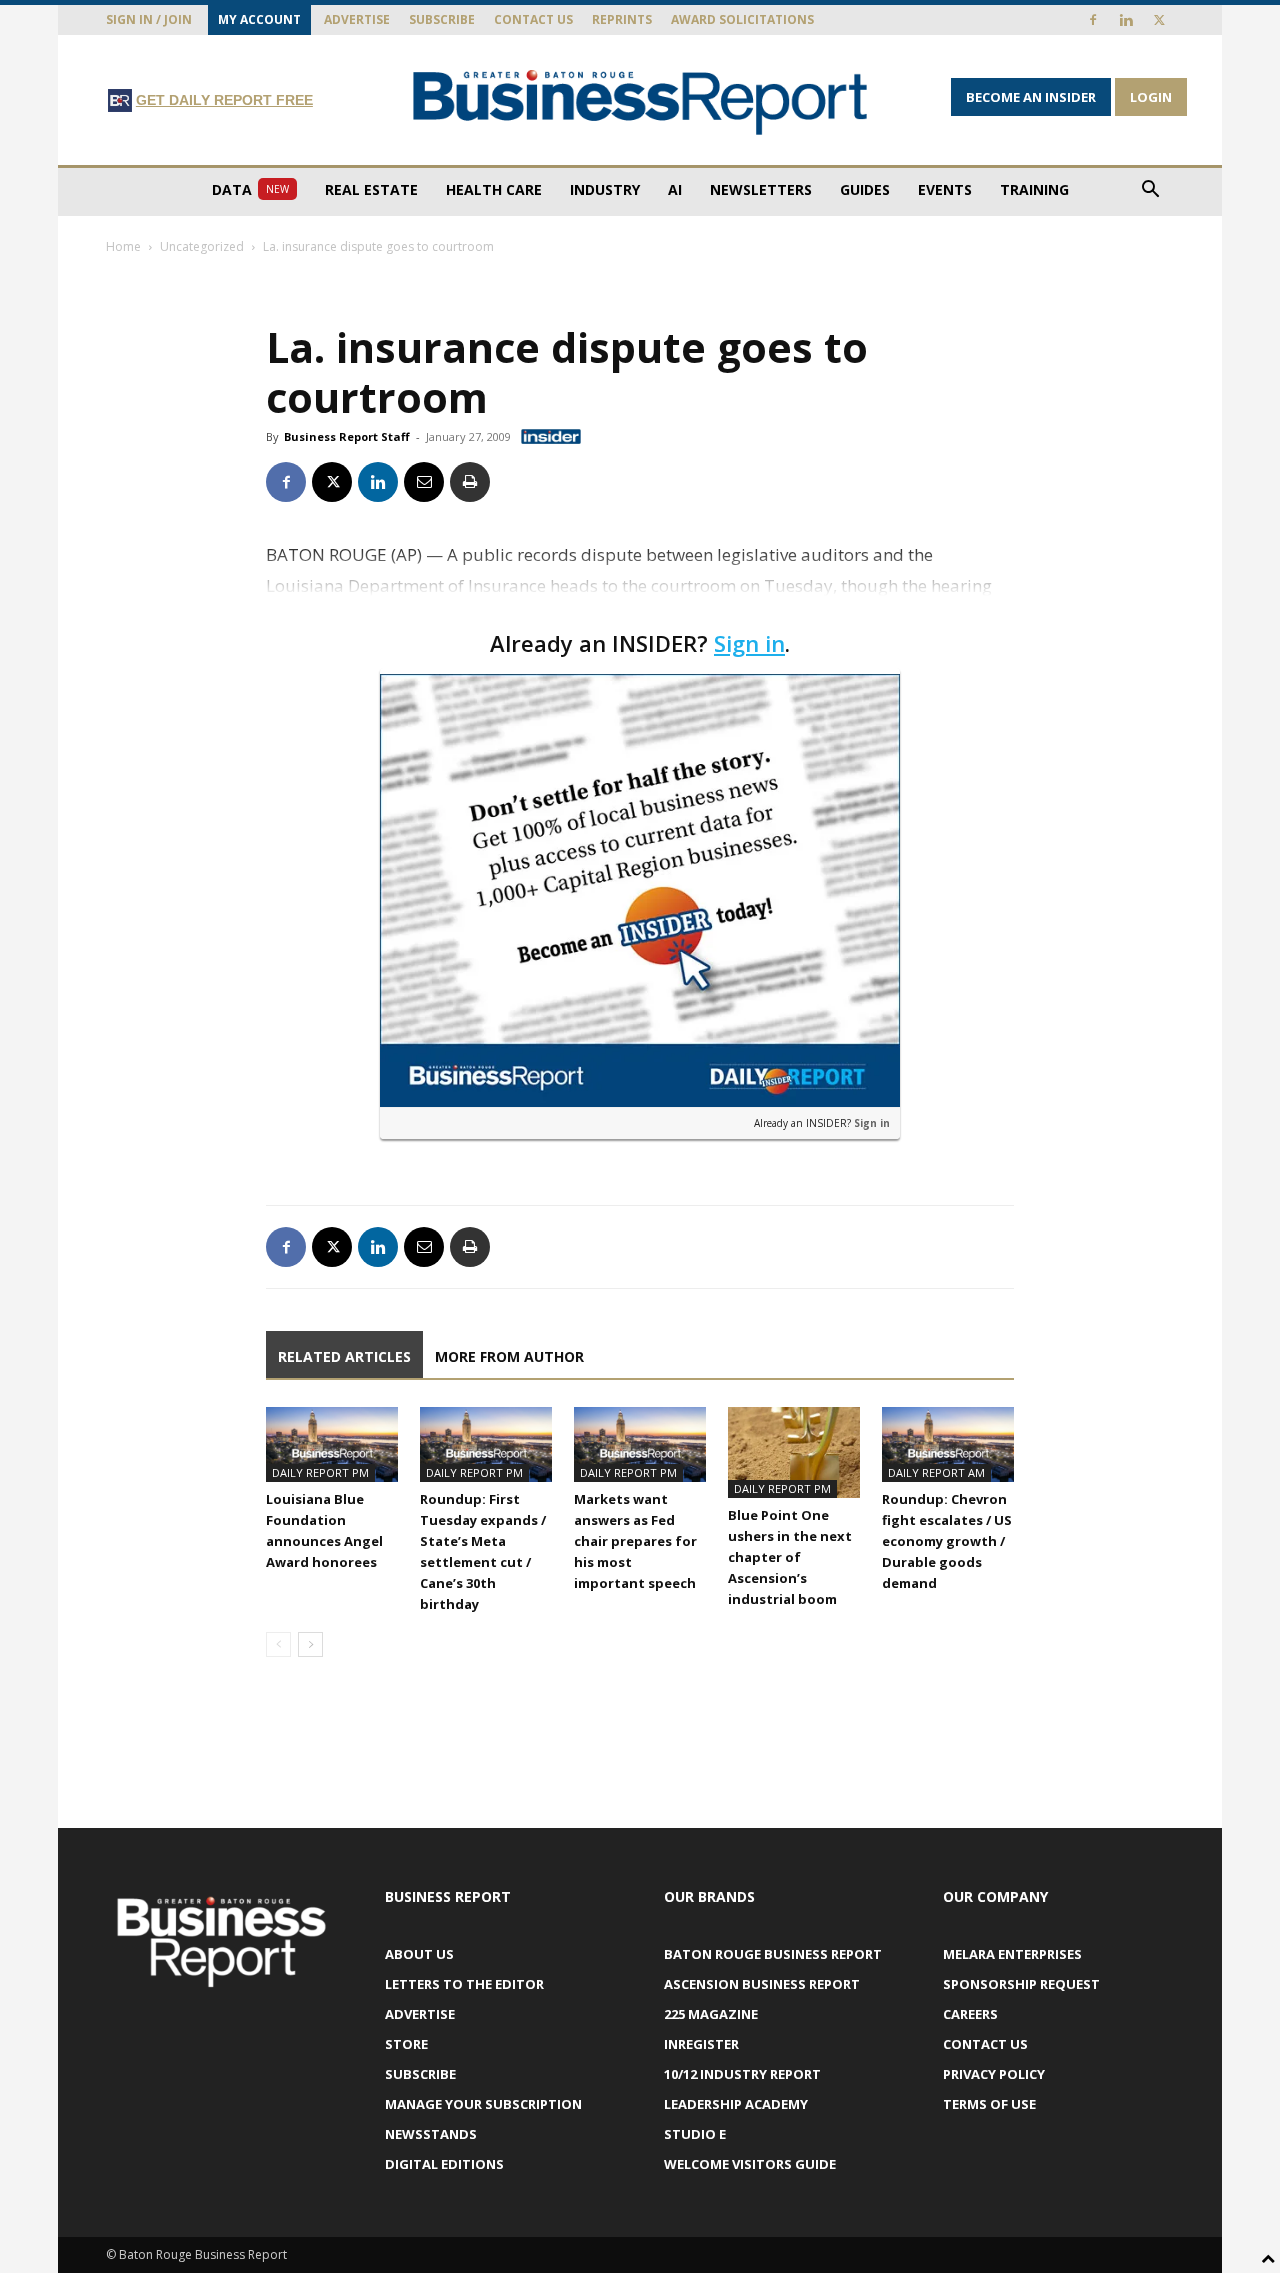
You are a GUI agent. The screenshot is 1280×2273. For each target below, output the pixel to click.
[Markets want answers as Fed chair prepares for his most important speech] (640, 1444)
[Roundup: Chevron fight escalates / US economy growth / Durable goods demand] (948, 1444)
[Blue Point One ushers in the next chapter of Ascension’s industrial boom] (794, 1452)
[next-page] (310, 1644)
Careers (970, 2014)
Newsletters (761, 189)
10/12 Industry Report (742, 2074)
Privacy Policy (994, 2074)
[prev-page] (278, 1644)
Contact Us (533, 19)
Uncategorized (202, 246)
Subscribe (442, 19)
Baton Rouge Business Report (773, 1954)
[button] (1150, 191)
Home (123, 246)
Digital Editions (444, 2164)
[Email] (424, 482)
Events (945, 189)
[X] (1159, 20)
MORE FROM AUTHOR (509, 1356)
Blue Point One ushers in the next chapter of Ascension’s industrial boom (790, 1557)
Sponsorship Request (1021, 1984)
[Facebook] (1093, 20)
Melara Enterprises (1012, 1954)
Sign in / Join (149, 19)
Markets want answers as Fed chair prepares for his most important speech (635, 1541)
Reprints (622, 19)
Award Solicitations (742, 19)
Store (406, 2044)
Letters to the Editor (464, 1984)
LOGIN (1151, 97)
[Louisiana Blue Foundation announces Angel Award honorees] (332, 1444)
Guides (865, 189)
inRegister (701, 2044)
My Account (259, 19)
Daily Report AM (936, 1472)
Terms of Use (989, 2104)
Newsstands (431, 2134)
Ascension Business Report (762, 1984)
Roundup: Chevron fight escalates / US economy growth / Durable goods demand (947, 1541)
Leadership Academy (736, 2104)
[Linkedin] (1126, 20)
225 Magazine (711, 2014)
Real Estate (371, 189)
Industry (605, 189)
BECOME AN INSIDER (1031, 97)
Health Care (494, 189)
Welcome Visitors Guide (750, 2164)
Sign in (749, 643)
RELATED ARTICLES (344, 1356)
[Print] (470, 482)
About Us (419, 1954)
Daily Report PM (320, 1472)
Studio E (695, 2134)
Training (1034, 189)
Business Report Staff (347, 436)
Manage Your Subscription (483, 2104)
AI (675, 189)
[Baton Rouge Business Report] (640, 101)
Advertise (357, 19)
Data (250, 189)
